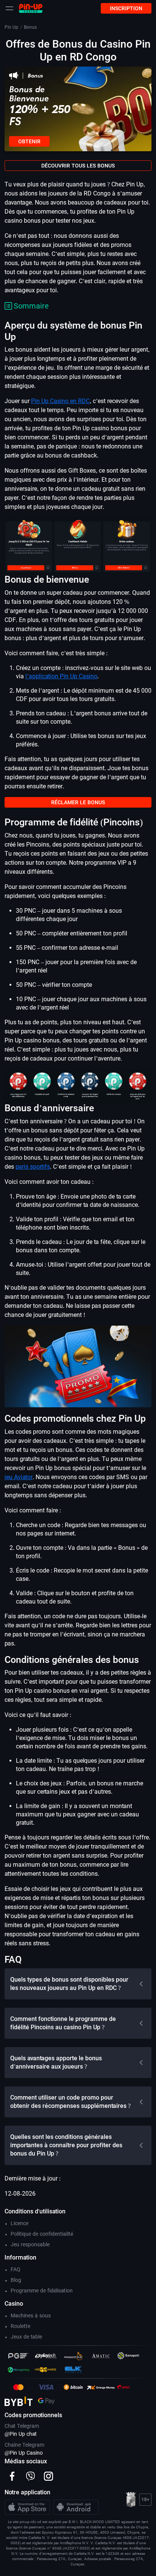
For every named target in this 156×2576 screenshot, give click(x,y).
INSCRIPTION (126, 8)
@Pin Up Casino (24, 2453)
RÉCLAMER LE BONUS (78, 802)
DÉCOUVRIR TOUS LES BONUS (78, 166)
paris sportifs (33, 1167)
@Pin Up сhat (21, 2434)
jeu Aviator (19, 1477)
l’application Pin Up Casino (61, 676)
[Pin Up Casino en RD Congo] (31, 8)
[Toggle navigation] (9, 8)
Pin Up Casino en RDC (60, 401)
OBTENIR (29, 141)
